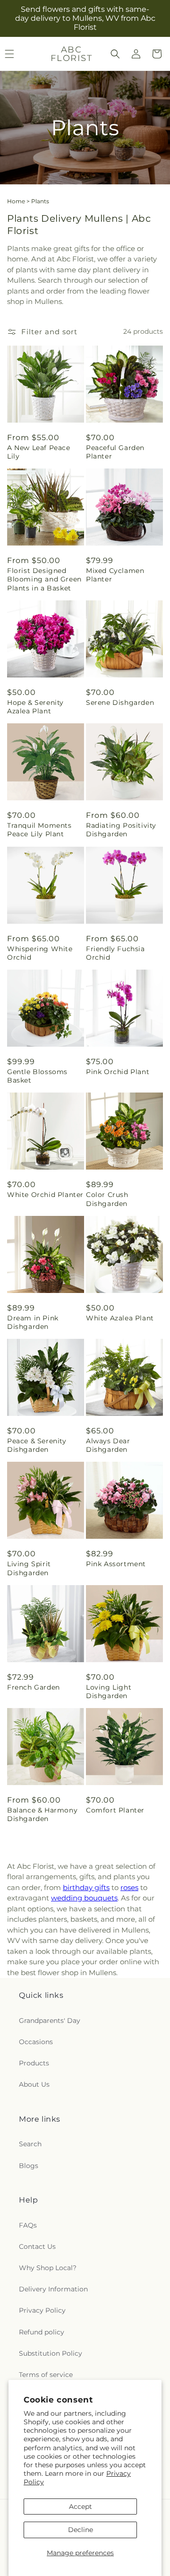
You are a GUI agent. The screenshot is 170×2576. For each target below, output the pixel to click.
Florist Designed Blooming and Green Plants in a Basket (44, 579)
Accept (81, 2507)
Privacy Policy (42, 2310)
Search (30, 2144)
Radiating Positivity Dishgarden (121, 830)
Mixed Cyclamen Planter (115, 575)
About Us (34, 2084)
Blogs (29, 2166)
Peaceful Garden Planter (115, 452)
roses (129, 1887)
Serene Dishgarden (120, 703)
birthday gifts (86, 1887)
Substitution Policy (51, 2353)
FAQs (28, 2225)
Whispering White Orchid (40, 953)
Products (34, 2063)
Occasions (36, 2042)
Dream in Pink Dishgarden (33, 1322)
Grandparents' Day (50, 2021)
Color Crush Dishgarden (107, 1199)
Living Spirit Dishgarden (29, 1568)
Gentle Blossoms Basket (37, 1076)
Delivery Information (53, 2289)
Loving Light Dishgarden (109, 1691)
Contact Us (37, 2246)
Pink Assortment (116, 1564)
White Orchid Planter (45, 1195)
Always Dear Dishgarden (108, 1445)
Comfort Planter (115, 1810)
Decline (81, 2530)
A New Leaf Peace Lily (39, 452)
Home (16, 201)
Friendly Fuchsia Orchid (115, 953)
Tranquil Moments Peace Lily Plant (39, 830)
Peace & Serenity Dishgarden (37, 1445)
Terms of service (46, 2375)
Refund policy (42, 2332)
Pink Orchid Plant (118, 1072)
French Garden (34, 1687)
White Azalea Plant (120, 1318)
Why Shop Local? (48, 2268)
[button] (115, 54)
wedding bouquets (84, 1898)
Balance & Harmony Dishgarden (42, 1814)
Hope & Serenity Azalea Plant (35, 707)
